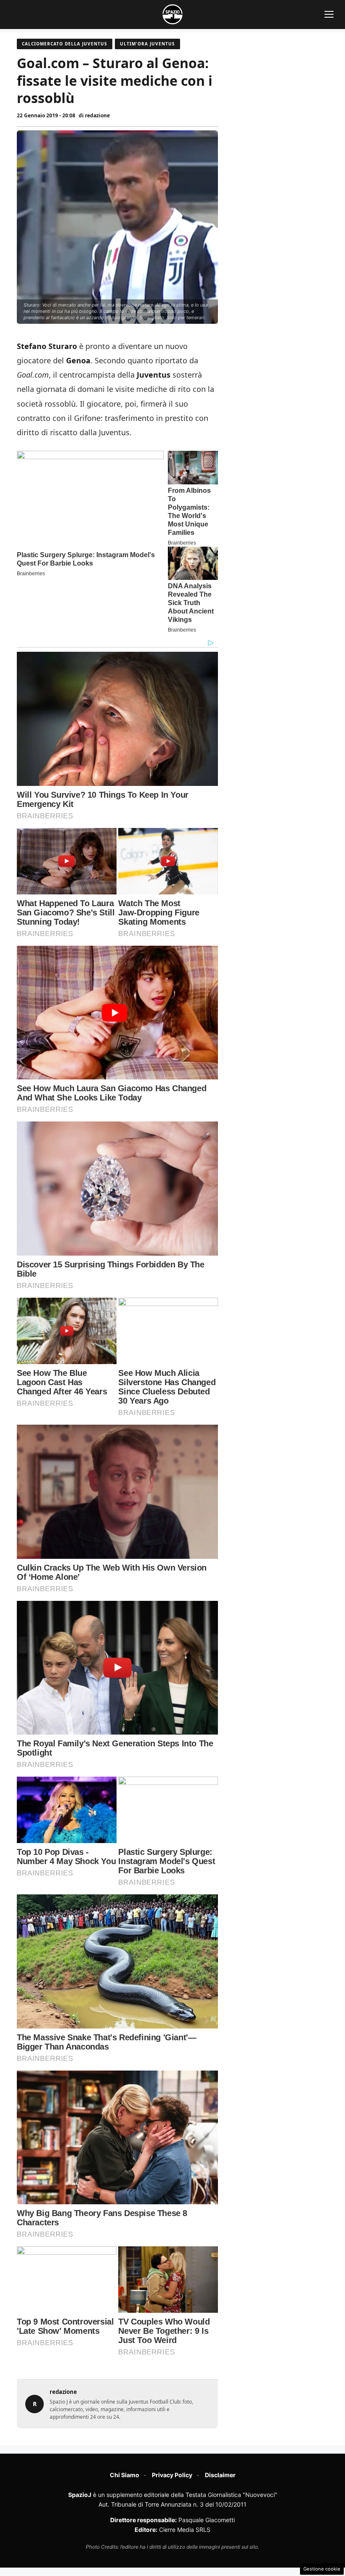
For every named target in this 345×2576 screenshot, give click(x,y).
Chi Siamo (125, 2475)
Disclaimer (220, 2475)
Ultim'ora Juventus (147, 44)
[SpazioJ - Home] (172, 14)
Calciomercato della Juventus (65, 44)
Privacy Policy (172, 2475)
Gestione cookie (322, 2569)
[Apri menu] (329, 14)
